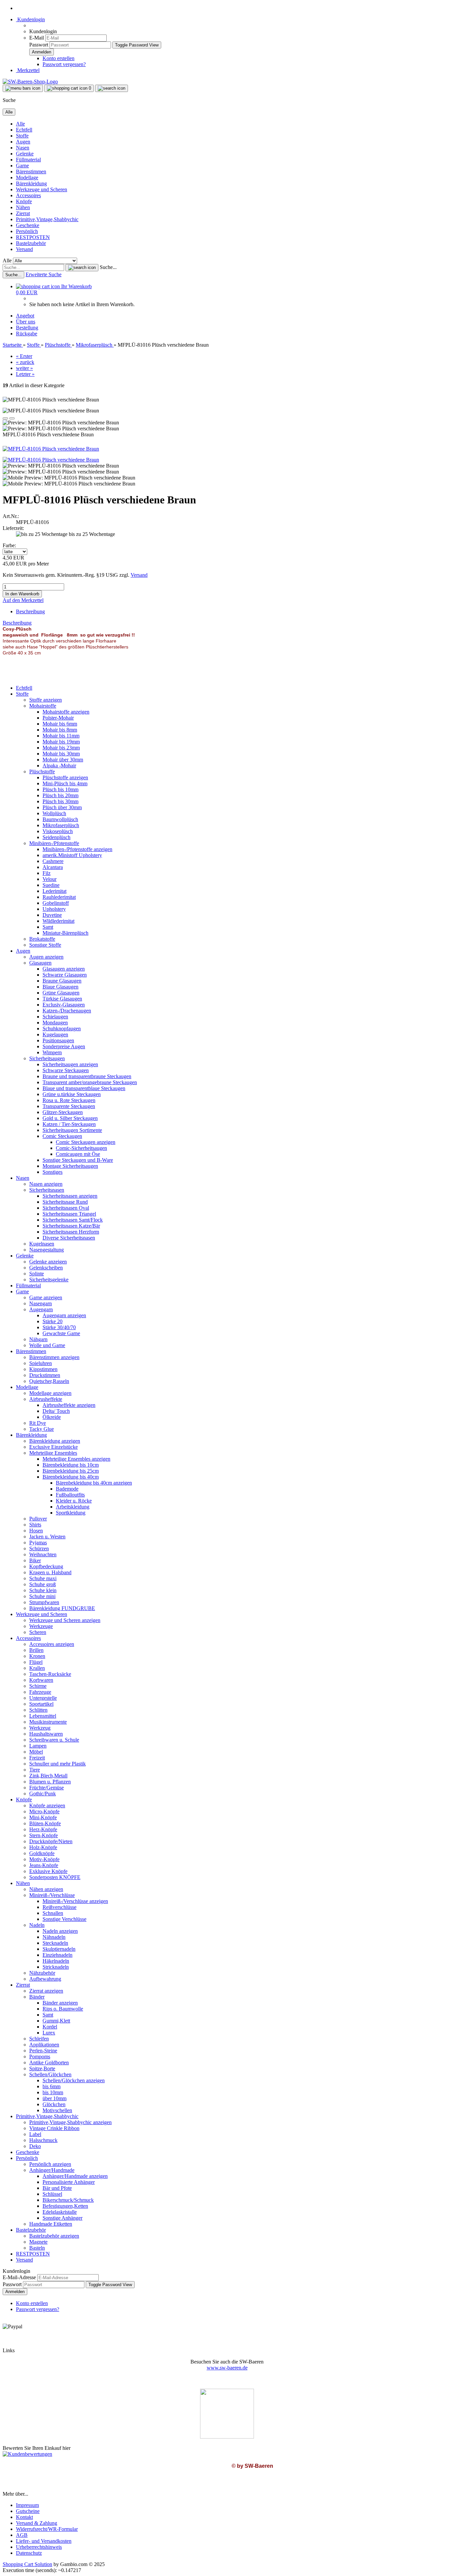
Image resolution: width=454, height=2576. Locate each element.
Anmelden (15, 2292)
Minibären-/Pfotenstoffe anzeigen (77, 849)
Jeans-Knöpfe (44, 1865)
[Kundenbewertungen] (27, 2454)
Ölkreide (52, 1417)
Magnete (38, 2242)
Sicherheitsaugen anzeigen (70, 1064)
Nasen (23, 148)
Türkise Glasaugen (62, 999)
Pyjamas (38, 1543)
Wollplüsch (54, 813)
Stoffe (22, 136)
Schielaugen (55, 1017)
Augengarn (41, 1309)
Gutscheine (28, 2511)
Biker (35, 1560)
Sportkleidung (71, 1513)
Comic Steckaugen (62, 1136)
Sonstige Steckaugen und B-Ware (78, 1160)
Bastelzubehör (31, 243)
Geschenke (28, 225)
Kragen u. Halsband (50, 1572)
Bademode (67, 1489)
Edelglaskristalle (60, 2212)
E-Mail (37, 38)
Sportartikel (41, 1704)
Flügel (36, 1662)
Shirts (35, 1525)
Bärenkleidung (31, 183)
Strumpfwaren (44, 1602)
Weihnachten (43, 1554)
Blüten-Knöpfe (45, 1823)
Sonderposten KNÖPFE (55, 1877)
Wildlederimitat (58, 921)
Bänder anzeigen (60, 2003)
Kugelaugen (55, 1034)
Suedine (51, 885)
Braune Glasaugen (62, 981)
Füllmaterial (28, 160)
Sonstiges (53, 1172)
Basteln (37, 2248)
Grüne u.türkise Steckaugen (72, 1094)
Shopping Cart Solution (27, 2564)
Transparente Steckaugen (69, 1106)
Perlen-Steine (43, 2051)
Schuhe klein (43, 1590)
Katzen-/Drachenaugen (67, 1011)
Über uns (26, 322)
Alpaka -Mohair (59, 766)
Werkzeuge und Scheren (42, 189)
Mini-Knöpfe (43, 1817)
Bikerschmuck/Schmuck (68, 2200)
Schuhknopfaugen (62, 1029)
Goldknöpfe (42, 1853)
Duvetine (52, 915)
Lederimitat (55, 891)
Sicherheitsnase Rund (65, 1202)
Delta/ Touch (56, 1411)
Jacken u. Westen (47, 1537)
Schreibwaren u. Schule (54, 1740)
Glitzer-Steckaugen (63, 1112)
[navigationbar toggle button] (23, 88)
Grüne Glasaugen (61, 993)
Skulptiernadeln (59, 1949)
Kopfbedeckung (46, 1566)
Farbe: (9, 545)
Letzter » (25, 374)
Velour (50, 879)
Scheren (38, 1632)
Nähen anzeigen (46, 1889)
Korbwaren (41, 1680)
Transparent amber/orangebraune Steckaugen (90, 1082)
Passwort (39, 45)
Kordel (50, 2027)
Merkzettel (28, 70)
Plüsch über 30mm (62, 807)
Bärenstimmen (31, 172)
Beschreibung (30, 611)
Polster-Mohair (58, 718)
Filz (47, 873)
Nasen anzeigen (46, 1184)
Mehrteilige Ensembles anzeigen (76, 1459)
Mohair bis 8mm (60, 730)
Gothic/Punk (43, 1794)
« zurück (25, 362)
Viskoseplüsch (58, 831)
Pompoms (40, 2057)
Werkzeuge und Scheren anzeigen (65, 1620)
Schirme (38, 1686)
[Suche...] (82, 268)
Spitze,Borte (42, 2068)
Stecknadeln (55, 1943)
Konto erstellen (58, 58)
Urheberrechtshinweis (39, 2547)
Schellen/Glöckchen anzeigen (74, 2080)
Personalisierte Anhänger (69, 2182)
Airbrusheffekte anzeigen (69, 1405)
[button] (5, 418)
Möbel (36, 1752)
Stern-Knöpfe (44, 1835)
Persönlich (27, 231)
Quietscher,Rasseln (49, 1381)
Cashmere (53, 861)
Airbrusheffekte (46, 1399)
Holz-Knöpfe (43, 1847)
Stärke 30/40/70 (59, 1327)
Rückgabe (27, 334)
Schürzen (39, 1548)
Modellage (27, 177)
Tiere (35, 1770)
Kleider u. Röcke (74, 1501)
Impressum (27, 2505)
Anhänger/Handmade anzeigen (75, 2176)
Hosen (36, 1531)
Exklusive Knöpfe (48, 1871)
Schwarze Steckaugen (66, 1070)
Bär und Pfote (57, 2188)
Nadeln (37, 1925)
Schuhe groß (43, 1584)
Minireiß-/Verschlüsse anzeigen (75, 1901)
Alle (20, 124)
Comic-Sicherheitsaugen (81, 1148)
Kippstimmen (43, 1369)
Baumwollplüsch (60, 819)
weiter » (24, 368)
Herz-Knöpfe (43, 1829)
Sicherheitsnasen (47, 1190)
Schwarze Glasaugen (65, 975)
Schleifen (39, 2039)
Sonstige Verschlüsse (64, 1919)
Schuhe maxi (43, 1578)
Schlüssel (52, 2194)
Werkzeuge (41, 1626)
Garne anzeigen (46, 1297)
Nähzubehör (42, 1973)
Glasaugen (40, 963)
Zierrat (23, 213)
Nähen (23, 207)
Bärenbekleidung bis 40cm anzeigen (94, 1483)
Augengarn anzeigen (64, 1315)
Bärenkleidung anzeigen (55, 1441)
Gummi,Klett (56, 2021)
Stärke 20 (53, 1321)
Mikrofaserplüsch (61, 825)
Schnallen (53, 1913)
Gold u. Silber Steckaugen (70, 1118)
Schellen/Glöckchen (50, 2074)
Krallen (37, 1668)
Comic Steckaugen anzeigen (86, 1142)
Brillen (36, 1650)
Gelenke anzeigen (48, 1262)
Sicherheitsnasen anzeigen (70, 1196)
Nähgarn (38, 1339)
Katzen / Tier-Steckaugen (69, 1124)
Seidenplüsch (57, 837)
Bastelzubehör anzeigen (54, 2236)
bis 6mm (52, 2086)
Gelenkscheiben (46, 1268)
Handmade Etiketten (51, 2224)
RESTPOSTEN (33, 237)
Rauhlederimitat (59, 897)
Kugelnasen (42, 1244)
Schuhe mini (42, 1596)
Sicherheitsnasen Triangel (69, 1214)
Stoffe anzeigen (46, 700)
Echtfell (24, 130)
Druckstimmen (45, 1375)
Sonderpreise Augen (64, 1046)
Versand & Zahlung (37, 2523)
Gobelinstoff (56, 903)
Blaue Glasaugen (60, 987)
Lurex (49, 2033)
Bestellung (27, 328)
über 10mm (55, 2098)
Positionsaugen (58, 1040)
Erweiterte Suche (44, 274)
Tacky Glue (42, 1429)
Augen (23, 142)
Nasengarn (41, 1303)
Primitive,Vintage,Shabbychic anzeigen (70, 2122)
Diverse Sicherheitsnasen (69, 1238)
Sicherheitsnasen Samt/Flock (73, 1220)
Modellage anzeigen (50, 1393)
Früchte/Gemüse (47, 1788)
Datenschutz (29, 2553)
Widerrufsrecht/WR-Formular (47, 2529)
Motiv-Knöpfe (44, 1859)
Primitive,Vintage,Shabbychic (47, 219)
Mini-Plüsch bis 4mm (65, 783)
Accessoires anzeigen (52, 1644)
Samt (48, 927)
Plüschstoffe (42, 772)
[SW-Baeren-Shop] (30, 82)
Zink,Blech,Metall (48, 1776)
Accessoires (28, 195)
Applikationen (44, 2045)
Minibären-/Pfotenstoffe (54, 843)
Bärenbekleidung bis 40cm (71, 1477)
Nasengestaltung (47, 1250)
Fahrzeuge (40, 1692)
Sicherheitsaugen (47, 1058)
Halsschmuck (43, 2140)
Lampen (38, 1746)
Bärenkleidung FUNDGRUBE (62, 1608)
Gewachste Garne (61, 1333)
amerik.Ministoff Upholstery (72, 855)
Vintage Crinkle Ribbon (54, 2128)
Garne (22, 166)
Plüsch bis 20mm (60, 795)
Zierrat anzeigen (46, 1991)
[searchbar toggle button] (112, 88)
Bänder (37, 1997)
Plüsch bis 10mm (60, 789)
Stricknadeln (56, 1967)
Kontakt (24, 2517)
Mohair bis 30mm (61, 754)
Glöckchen (54, 2104)
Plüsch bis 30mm (60, 801)
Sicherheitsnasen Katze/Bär (71, 1226)
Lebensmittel (43, 1716)
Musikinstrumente (48, 1722)
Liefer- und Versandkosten (44, 2541)
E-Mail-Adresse (19, 2277)
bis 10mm (53, 2092)
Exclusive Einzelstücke (54, 1447)
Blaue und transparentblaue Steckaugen (84, 1088)
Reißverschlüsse (59, 1907)
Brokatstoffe (42, 939)
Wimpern (52, 1052)
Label (35, 2134)
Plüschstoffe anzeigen (65, 777)
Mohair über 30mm (63, 760)
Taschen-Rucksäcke (50, 1674)
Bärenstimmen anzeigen (54, 1357)
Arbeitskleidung (73, 1507)
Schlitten (38, 1710)
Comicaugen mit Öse (78, 1154)
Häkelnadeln (56, 1961)
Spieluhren (41, 1363)
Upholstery (54, 909)
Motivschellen (57, 2110)
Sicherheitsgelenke (49, 1280)
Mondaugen (55, 1023)
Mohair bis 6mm (60, 724)
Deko (35, 2146)
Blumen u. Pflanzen (50, 1782)
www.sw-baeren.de (227, 2368)
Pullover (38, 1519)
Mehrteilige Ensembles (53, 1453)
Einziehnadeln (57, 1955)
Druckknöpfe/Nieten (51, 1841)
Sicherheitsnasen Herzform (71, 1232)
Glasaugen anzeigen (64, 969)
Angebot (25, 316)
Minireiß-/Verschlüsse (52, 1895)
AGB (22, 2535)
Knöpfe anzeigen (47, 1805)
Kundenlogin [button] (30, 19)
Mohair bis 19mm (61, 742)
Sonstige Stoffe (45, 945)
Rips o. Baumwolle (63, 2009)
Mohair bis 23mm (61, 748)
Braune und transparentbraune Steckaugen (87, 1076)
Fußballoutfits (70, 1495)
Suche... (108, 267)
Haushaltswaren (46, 1734)
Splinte (37, 1274)
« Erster (24, 356)
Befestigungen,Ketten (65, 2206)
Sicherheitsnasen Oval (66, 1208)
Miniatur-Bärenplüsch (65, 933)
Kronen (37, 1656)
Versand (24, 249)
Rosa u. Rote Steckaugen (69, 1100)
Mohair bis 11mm (61, 736)
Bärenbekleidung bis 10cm (71, 1465)
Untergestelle (43, 1698)
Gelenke (25, 154)
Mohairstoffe (43, 706)
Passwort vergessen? (64, 64)
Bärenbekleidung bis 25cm (71, 1471)
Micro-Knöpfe (44, 1811)
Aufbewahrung (45, 1979)
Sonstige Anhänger (62, 2218)
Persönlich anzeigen (50, 2164)
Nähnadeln (54, 1937)
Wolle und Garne (47, 1345)
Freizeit (37, 1758)
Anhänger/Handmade (52, 2170)
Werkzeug (40, 1728)
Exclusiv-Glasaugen (64, 1005)
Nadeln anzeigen (60, 1931)
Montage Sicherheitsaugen (70, 1166)
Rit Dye (38, 1423)
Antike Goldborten (49, 2062)
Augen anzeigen (46, 957)
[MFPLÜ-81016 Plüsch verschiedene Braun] (51, 449)
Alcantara (53, 867)
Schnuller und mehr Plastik (57, 1764)
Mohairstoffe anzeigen (66, 712)
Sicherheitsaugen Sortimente (72, 1130)
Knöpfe (24, 201)
